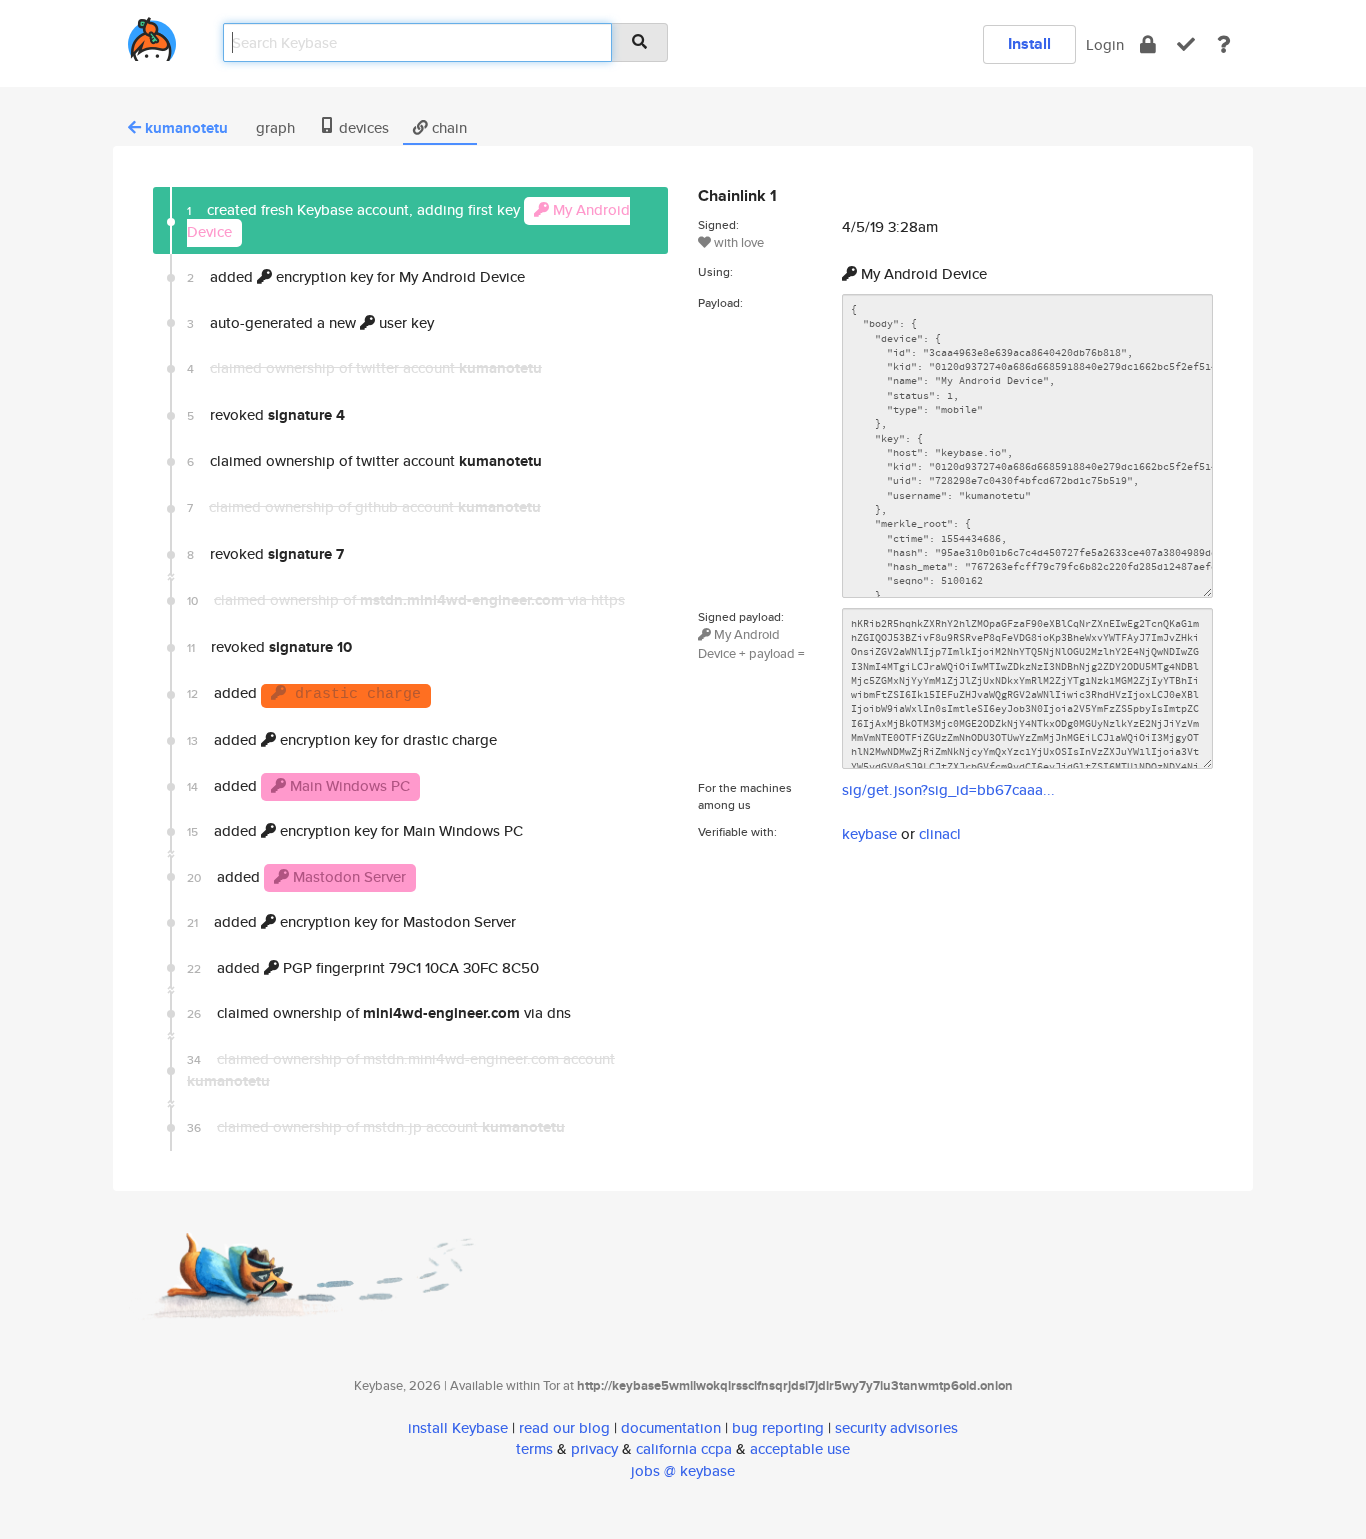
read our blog (564, 1427)
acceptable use (800, 1448)
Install (1029, 43)
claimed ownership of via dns (379, 1013)
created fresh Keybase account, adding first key (408, 220)
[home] (152, 35)
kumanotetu (186, 128)
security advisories (896, 1427)
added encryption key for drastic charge (342, 739)
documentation (671, 1427)
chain (447, 127)
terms (534, 1448)
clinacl (940, 833)
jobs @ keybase (683, 1470)
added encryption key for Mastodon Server (351, 921)
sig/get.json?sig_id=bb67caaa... (948, 789)
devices (362, 127)
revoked (266, 415)
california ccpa (684, 1448)
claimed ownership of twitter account (364, 461)
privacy (594, 1448)
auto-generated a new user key (310, 322)
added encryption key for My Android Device (356, 276)
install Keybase (458, 1427)
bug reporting (778, 1427)
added (304, 692)
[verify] (1186, 44)
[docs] (1224, 44)
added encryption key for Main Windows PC (355, 830)
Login (1105, 44)
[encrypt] (1148, 44)
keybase (869, 833)
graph (273, 127)
